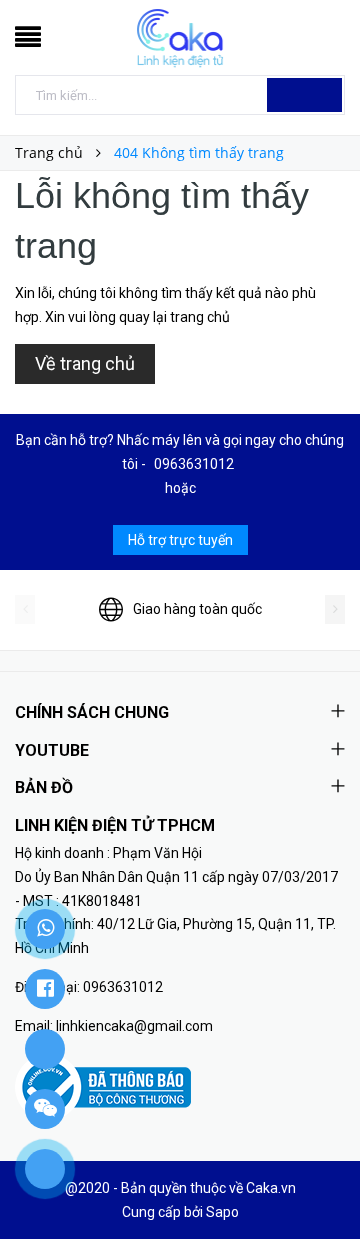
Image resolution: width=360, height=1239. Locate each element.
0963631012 (194, 464)
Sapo (222, 1212)
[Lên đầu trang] (320, 1179)
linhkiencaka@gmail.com (134, 1026)
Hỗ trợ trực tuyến (180, 540)
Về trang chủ (85, 363)
